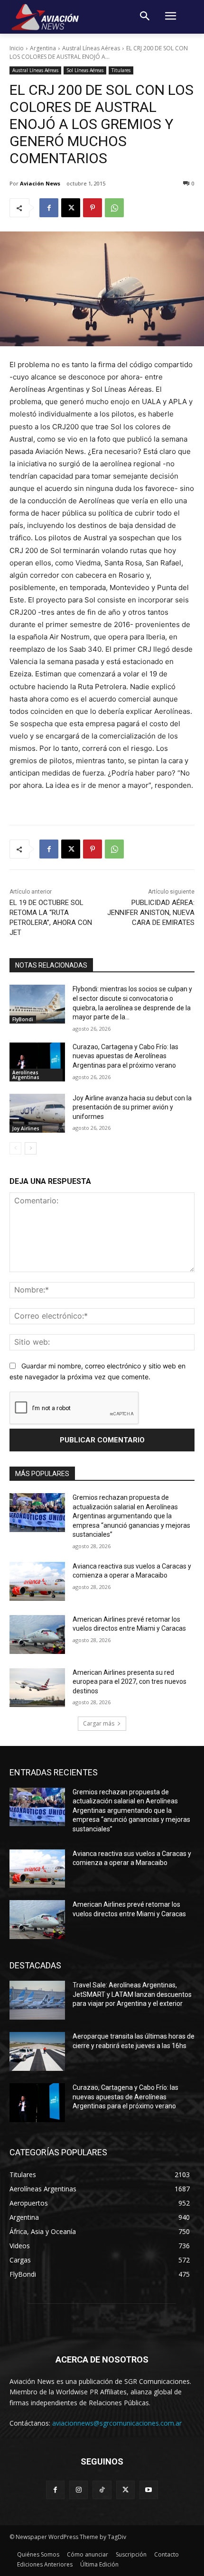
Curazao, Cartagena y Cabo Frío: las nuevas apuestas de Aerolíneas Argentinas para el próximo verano (125, 1056)
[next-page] (31, 1148)
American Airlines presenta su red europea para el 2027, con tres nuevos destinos (130, 1682)
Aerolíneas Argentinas (26, 1075)
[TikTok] (102, 2490)
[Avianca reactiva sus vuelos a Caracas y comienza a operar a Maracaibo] (37, 1581)
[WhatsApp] (114, 208)
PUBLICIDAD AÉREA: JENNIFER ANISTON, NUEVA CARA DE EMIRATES (151, 913)
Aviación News (40, 183)
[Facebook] (49, 208)
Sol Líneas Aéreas (85, 70)
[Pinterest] (93, 208)
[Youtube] (149, 2490)
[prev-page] (15, 1148)
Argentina (43, 48)
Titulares (121, 70)
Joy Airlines (26, 1128)
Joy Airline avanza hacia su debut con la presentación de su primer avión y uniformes (132, 1107)
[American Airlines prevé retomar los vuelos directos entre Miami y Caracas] (37, 1634)
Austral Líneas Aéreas (91, 48)
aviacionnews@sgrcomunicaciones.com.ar (117, 2423)
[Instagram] (79, 2490)
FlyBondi (23, 1019)
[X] (71, 208)
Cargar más (99, 1723)
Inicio (17, 48)
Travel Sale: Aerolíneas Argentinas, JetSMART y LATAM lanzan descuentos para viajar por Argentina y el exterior (132, 1994)
